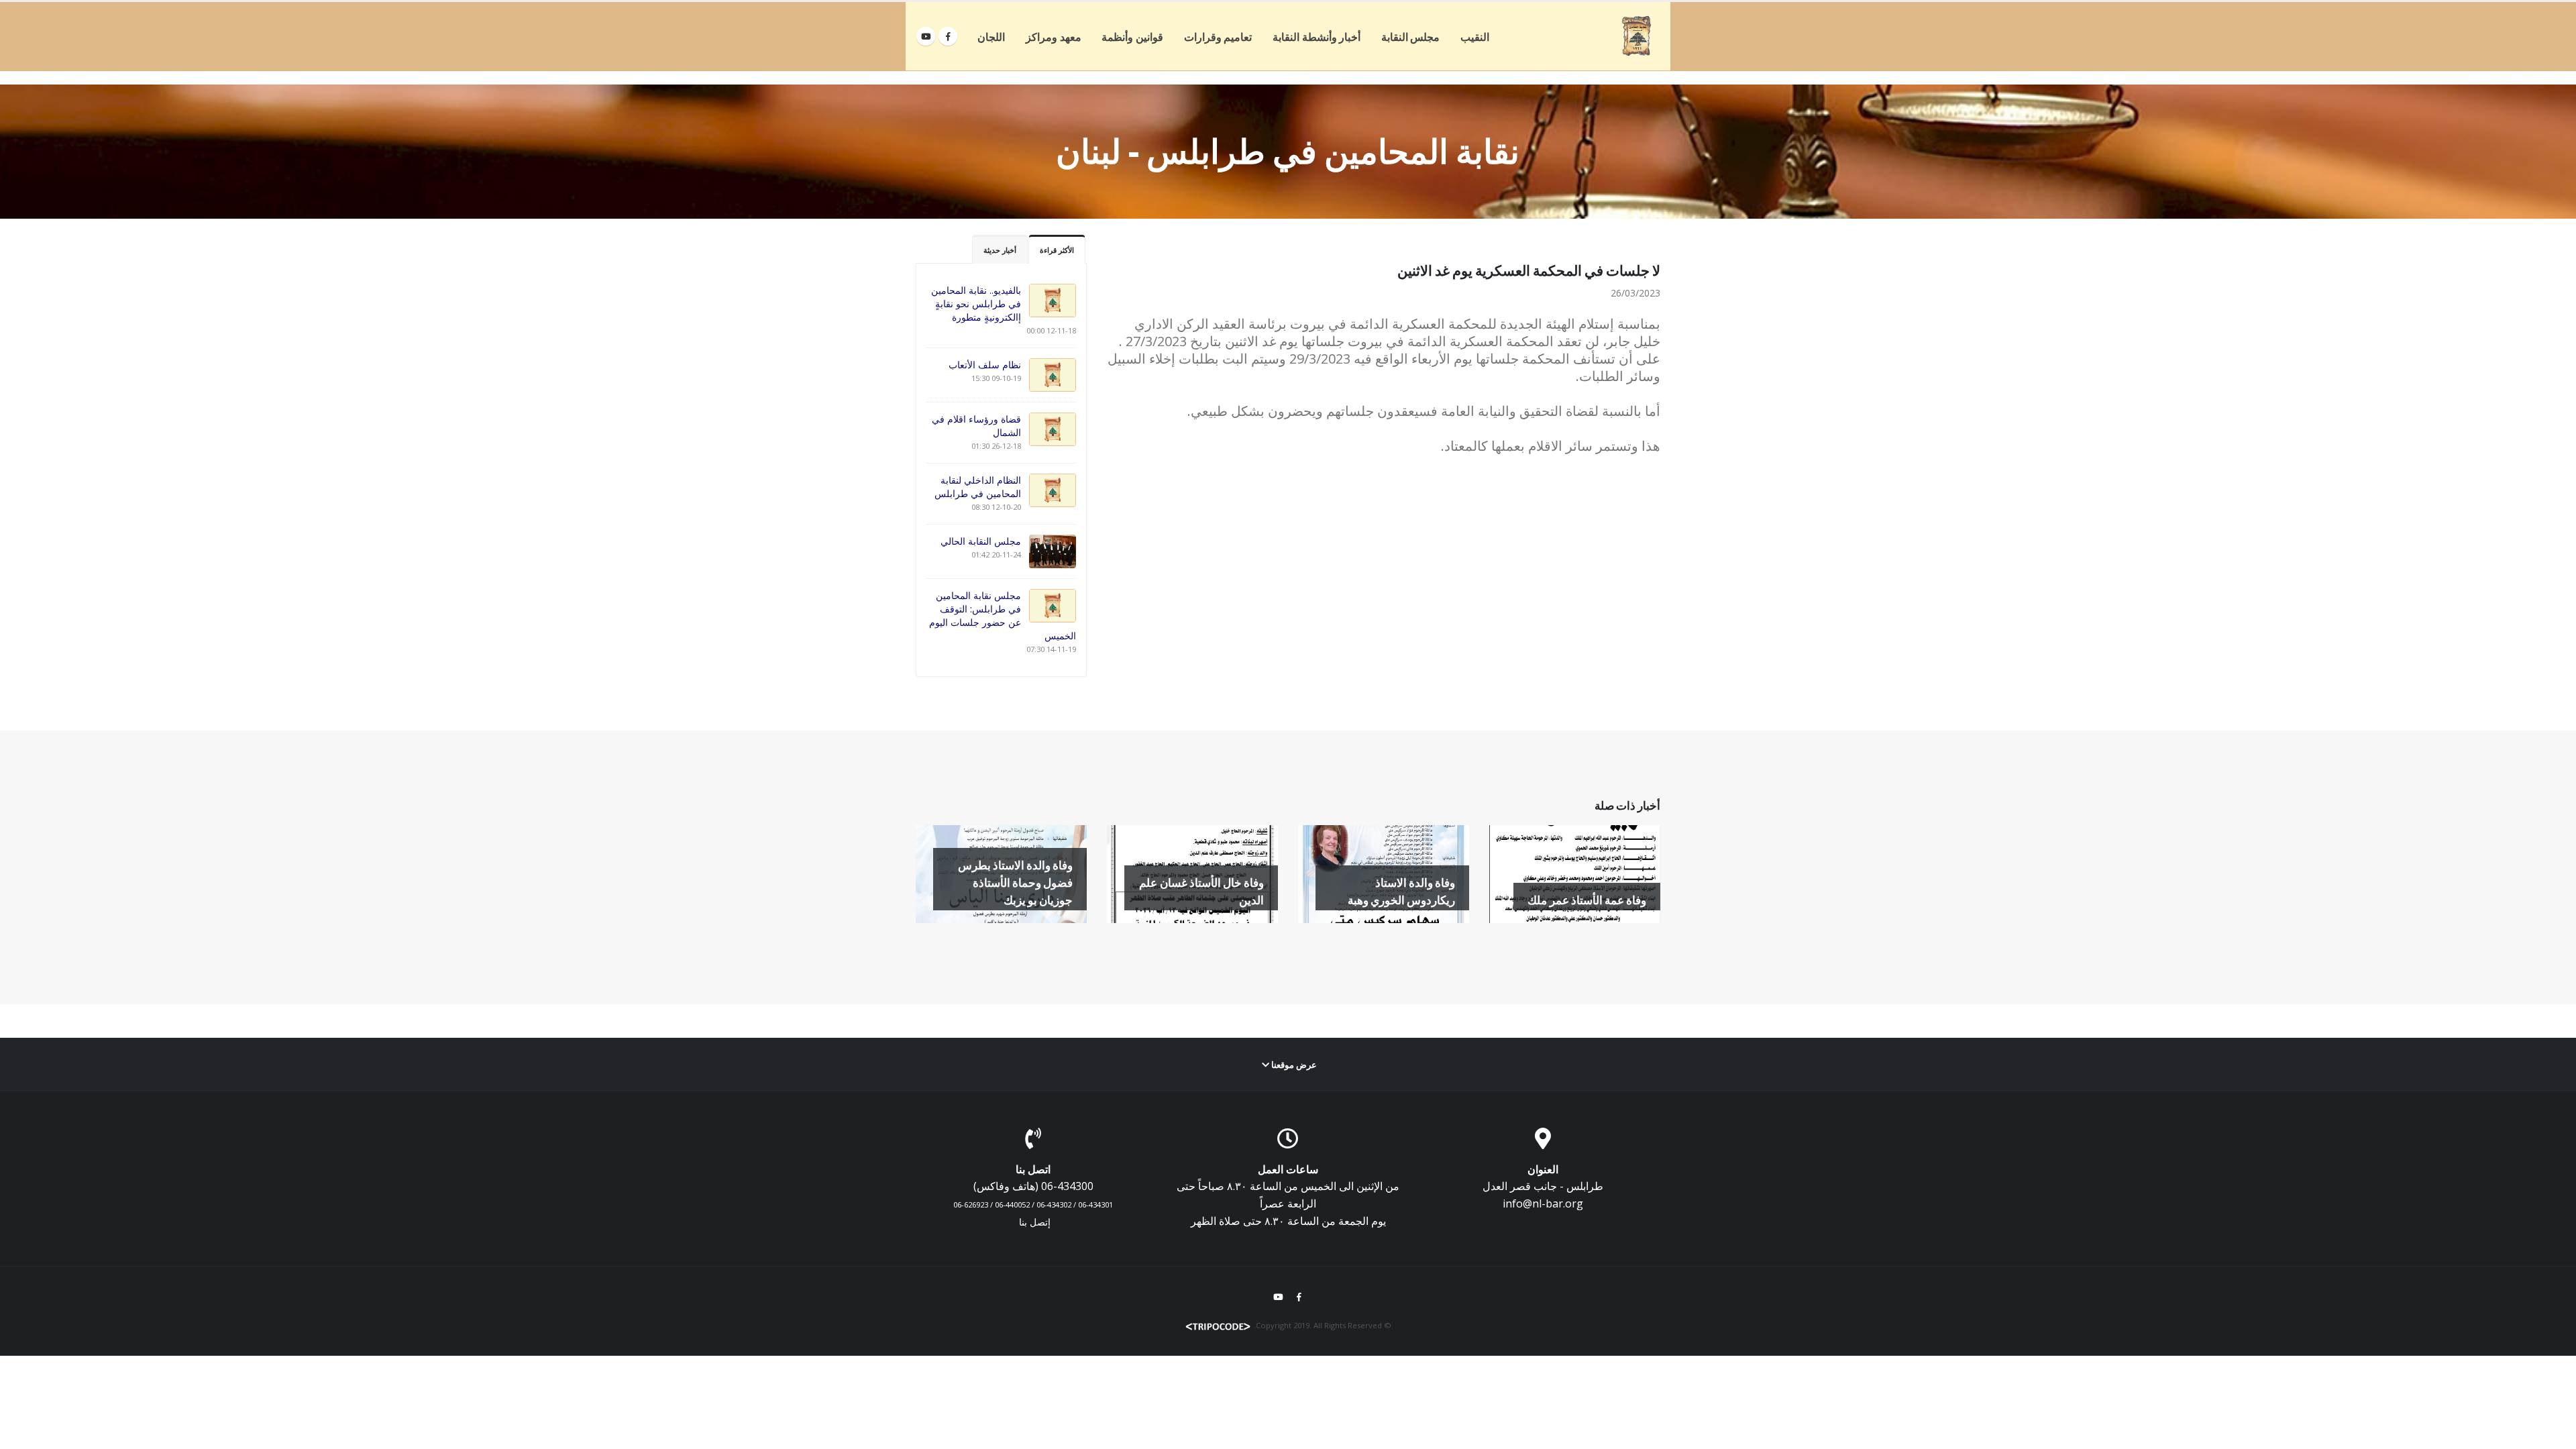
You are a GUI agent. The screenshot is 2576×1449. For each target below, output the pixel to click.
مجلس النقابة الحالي (981, 541)
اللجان (991, 37)
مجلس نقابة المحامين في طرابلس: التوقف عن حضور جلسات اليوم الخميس (1003, 615)
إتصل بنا (1035, 1222)
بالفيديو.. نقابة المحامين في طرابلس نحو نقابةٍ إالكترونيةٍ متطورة (976, 304)
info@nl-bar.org (1543, 1203)
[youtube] (1278, 1297)
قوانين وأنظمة (1132, 37)
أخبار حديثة (1000, 250)
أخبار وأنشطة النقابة (1317, 37)
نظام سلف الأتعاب (985, 365)
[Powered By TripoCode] (1218, 1325)
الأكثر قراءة (1057, 250)
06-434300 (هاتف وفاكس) (1033, 1186)
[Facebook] (948, 36)
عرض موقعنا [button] (1293, 1065)
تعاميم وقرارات (1218, 37)
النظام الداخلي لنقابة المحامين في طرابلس (978, 487)
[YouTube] (926, 36)
